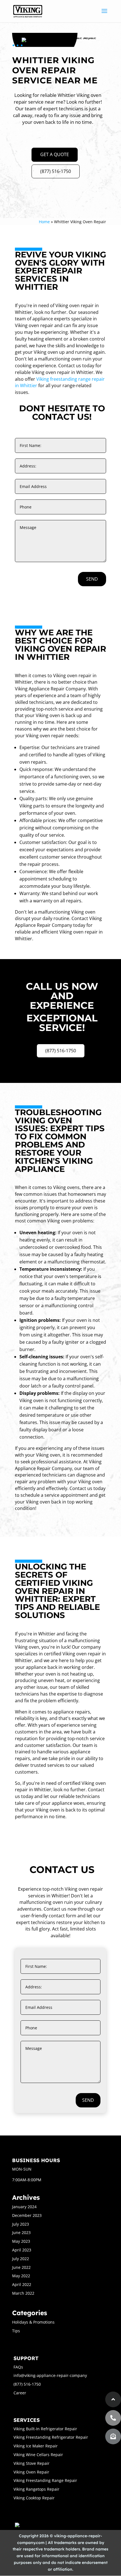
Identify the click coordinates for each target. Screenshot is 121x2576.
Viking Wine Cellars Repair (38, 2455)
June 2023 (21, 2232)
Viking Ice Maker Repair (36, 2446)
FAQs (18, 2367)
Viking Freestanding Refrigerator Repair (51, 2437)
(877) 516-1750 (56, 171)
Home (44, 222)
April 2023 (22, 2250)
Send (92, 579)
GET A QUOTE (55, 154)
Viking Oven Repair (31, 2472)
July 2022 (21, 2259)
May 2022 (21, 2276)
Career (20, 2393)
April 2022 (22, 2284)
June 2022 (21, 2267)
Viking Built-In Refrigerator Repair (45, 2429)
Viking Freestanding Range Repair (45, 2480)
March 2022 (23, 2293)
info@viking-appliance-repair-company (50, 2375)
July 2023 (21, 2224)
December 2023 (27, 2215)
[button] (113, 2436)
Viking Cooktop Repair (34, 2498)
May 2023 (21, 2241)
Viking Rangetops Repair (36, 2489)
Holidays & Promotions (33, 2322)
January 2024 (24, 2207)
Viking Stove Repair (32, 2463)
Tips (16, 2331)
